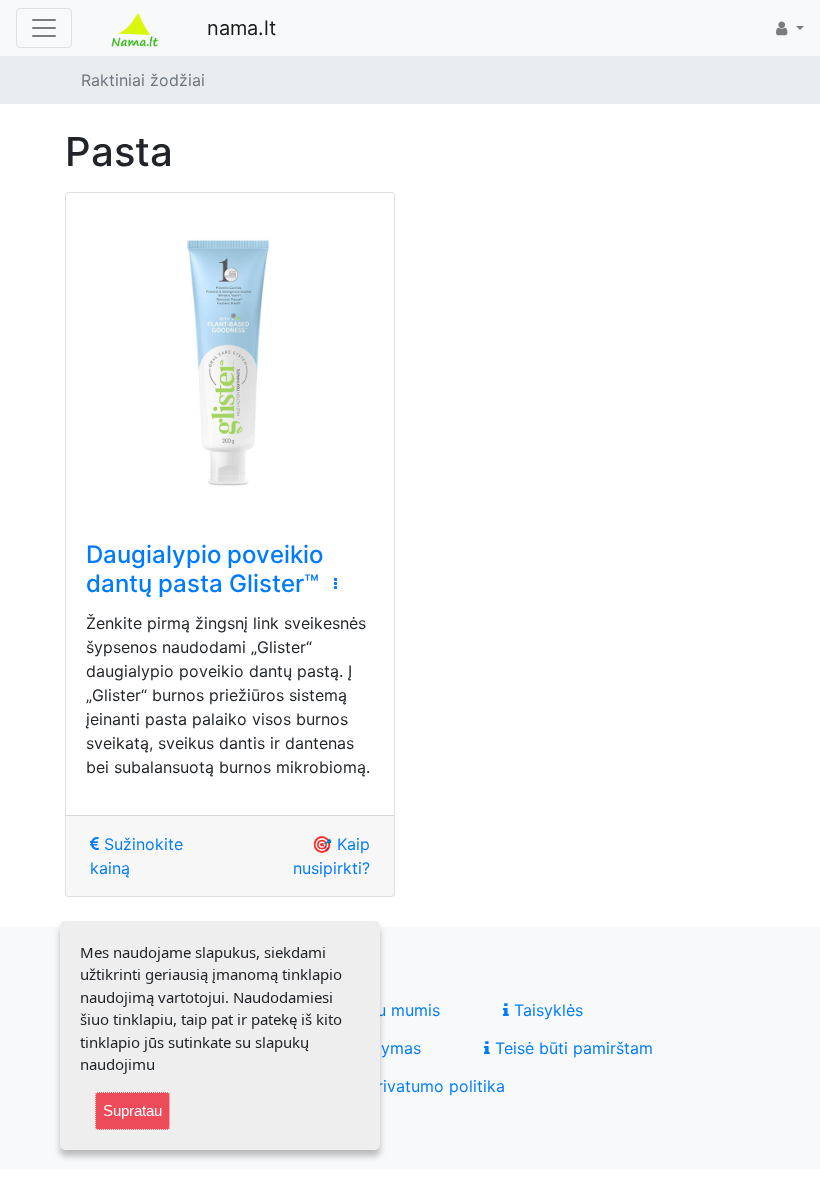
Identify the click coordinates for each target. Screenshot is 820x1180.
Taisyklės (546, 1010)
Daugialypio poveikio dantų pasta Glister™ (204, 569)
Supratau (132, 1110)
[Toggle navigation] (44, 28)
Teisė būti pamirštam (571, 1048)
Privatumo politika (433, 1086)
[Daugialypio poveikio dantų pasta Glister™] (230, 357)
